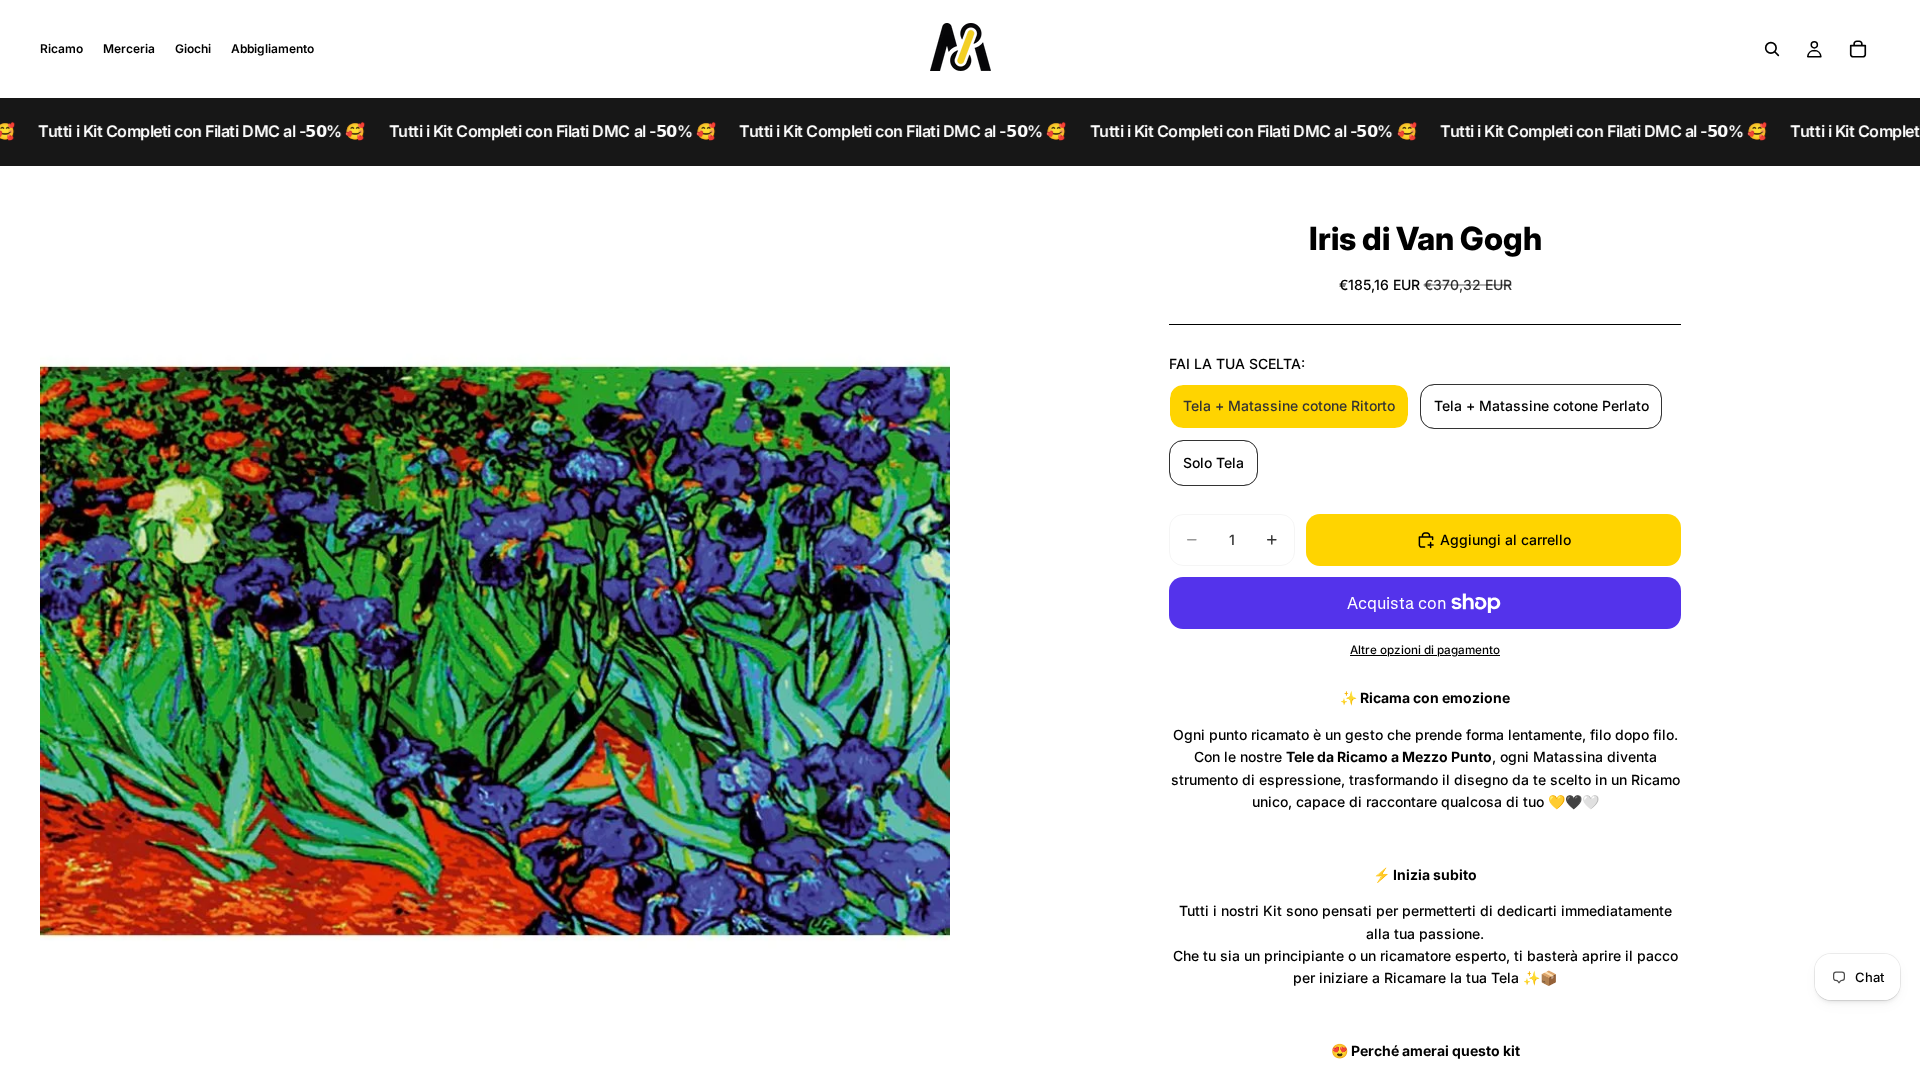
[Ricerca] (1772, 49)
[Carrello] (1858, 49)
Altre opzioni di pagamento (1425, 650)
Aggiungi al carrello (1505, 539)
